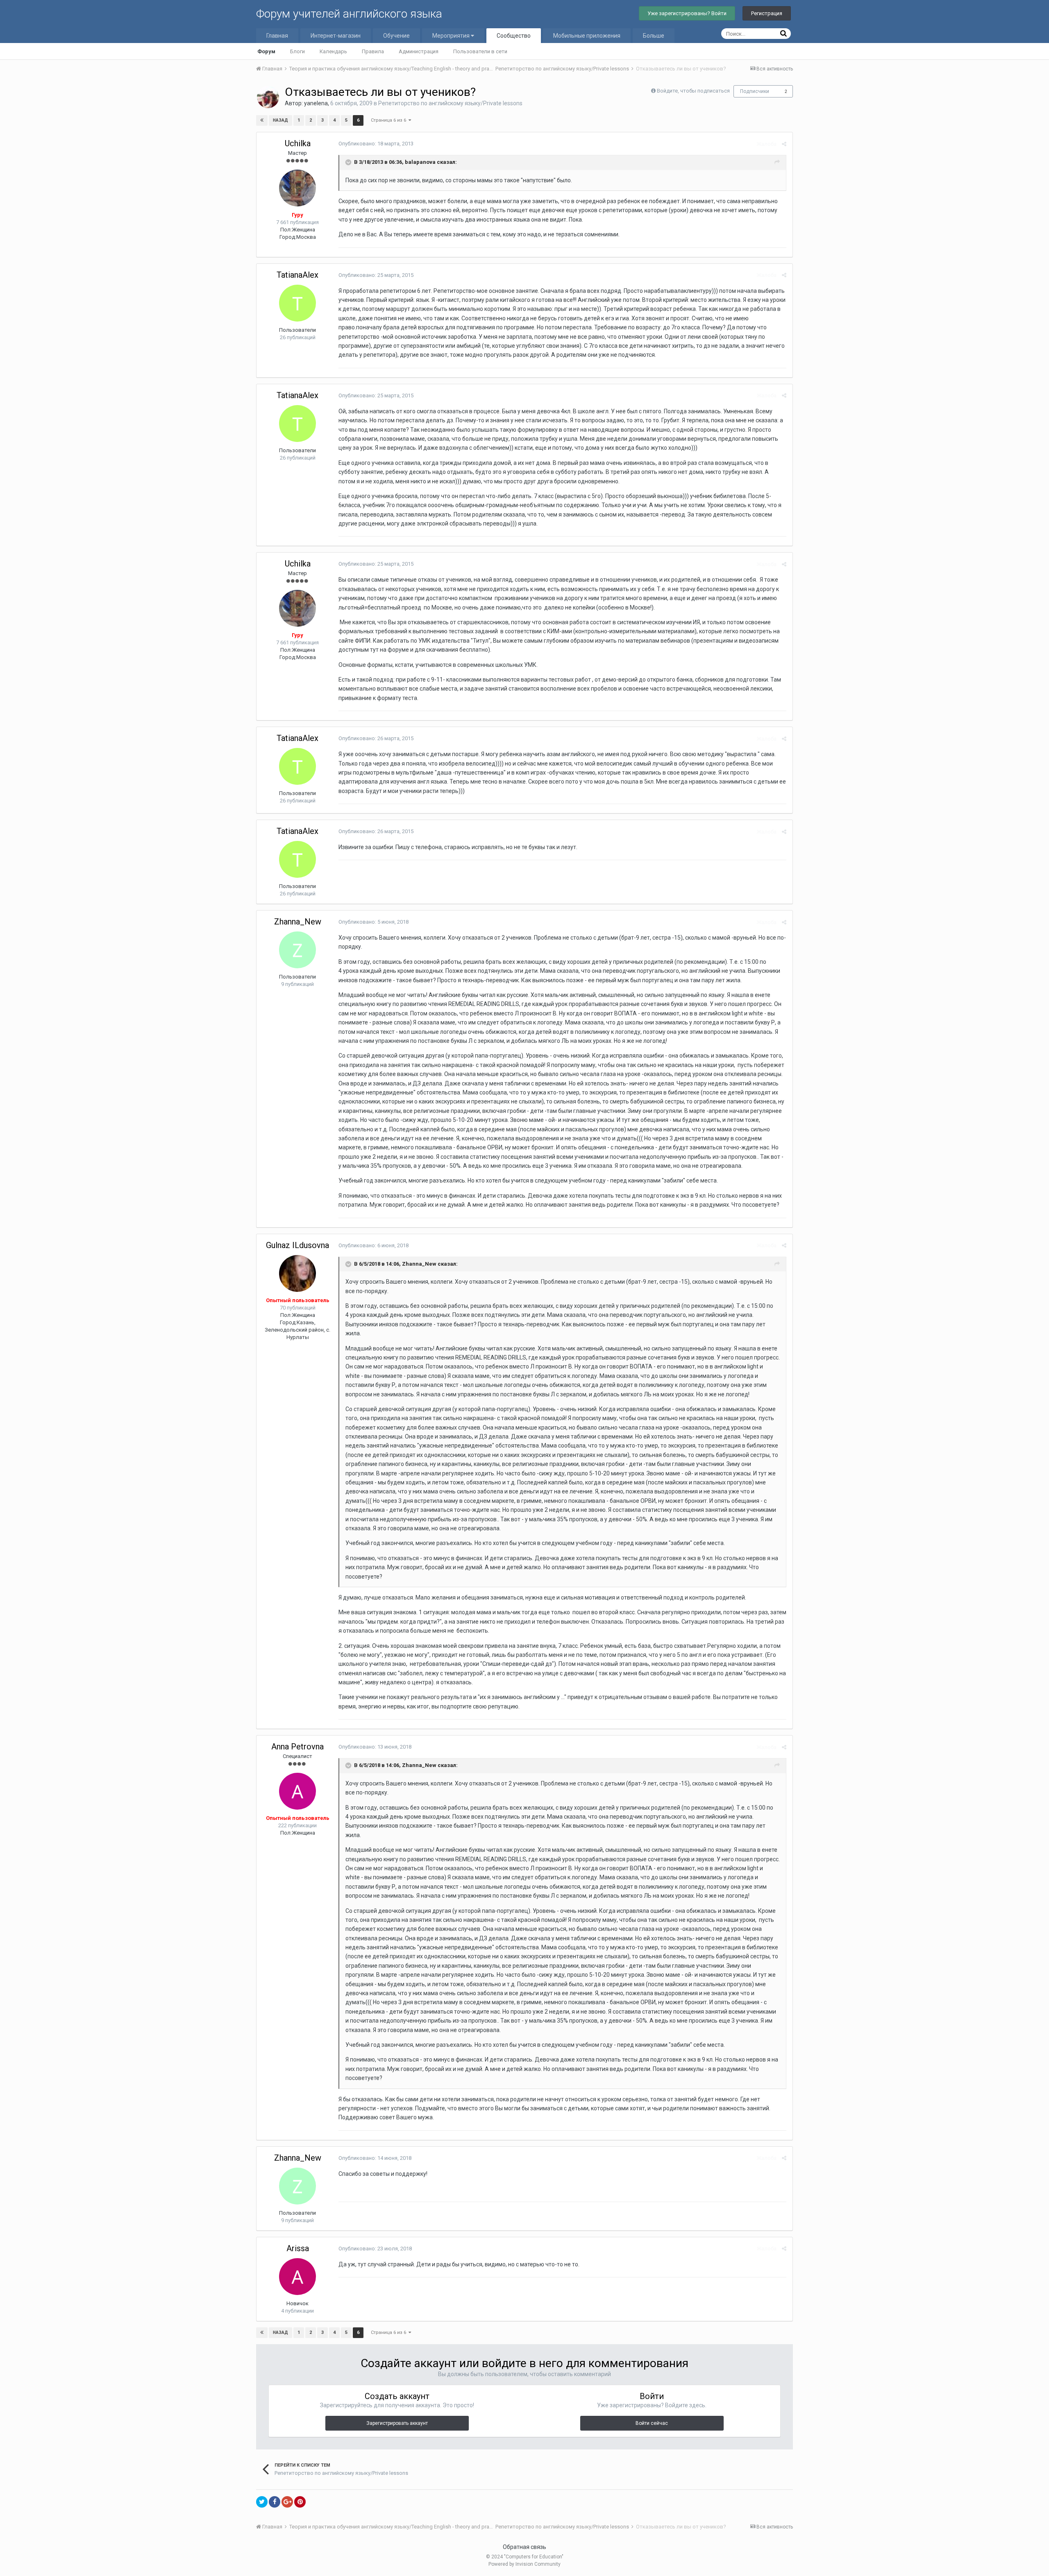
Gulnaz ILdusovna (297, 1245)
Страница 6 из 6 (390, 120)
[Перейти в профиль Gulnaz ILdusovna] (297, 1273)
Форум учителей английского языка (349, 14)
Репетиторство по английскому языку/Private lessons (450, 103)
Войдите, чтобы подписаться (693, 91)
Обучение (396, 36)
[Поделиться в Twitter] (262, 2502)
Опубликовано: (376, 144)
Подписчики (755, 91)
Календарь (333, 51)
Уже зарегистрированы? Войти (687, 13)
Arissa (298, 2248)
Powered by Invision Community (524, 2564)
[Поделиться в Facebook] (275, 2502)
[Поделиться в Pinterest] (300, 2502)
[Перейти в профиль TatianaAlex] (297, 303)
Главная (277, 36)
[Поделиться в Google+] (287, 2502)
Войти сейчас (652, 2423)
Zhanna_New (298, 922)
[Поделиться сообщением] (784, 144)
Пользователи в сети (480, 51)
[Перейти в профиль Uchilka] (297, 188)
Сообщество (514, 36)
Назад (280, 120)
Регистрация (767, 13)
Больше (654, 36)
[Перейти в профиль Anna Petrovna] (297, 1791)
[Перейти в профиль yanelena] (268, 97)
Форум (266, 51)
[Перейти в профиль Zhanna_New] (297, 950)
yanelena (316, 103)
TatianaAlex (297, 275)
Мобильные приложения (587, 36)
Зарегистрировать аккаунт (397, 2423)
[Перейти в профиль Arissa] (297, 2277)
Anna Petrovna (297, 1747)
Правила (373, 51)
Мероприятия (452, 36)
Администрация (419, 51)
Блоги (297, 51)
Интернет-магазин (336, 36)
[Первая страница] (262, 120)
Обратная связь (524, 2547)
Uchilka (298, 143)
